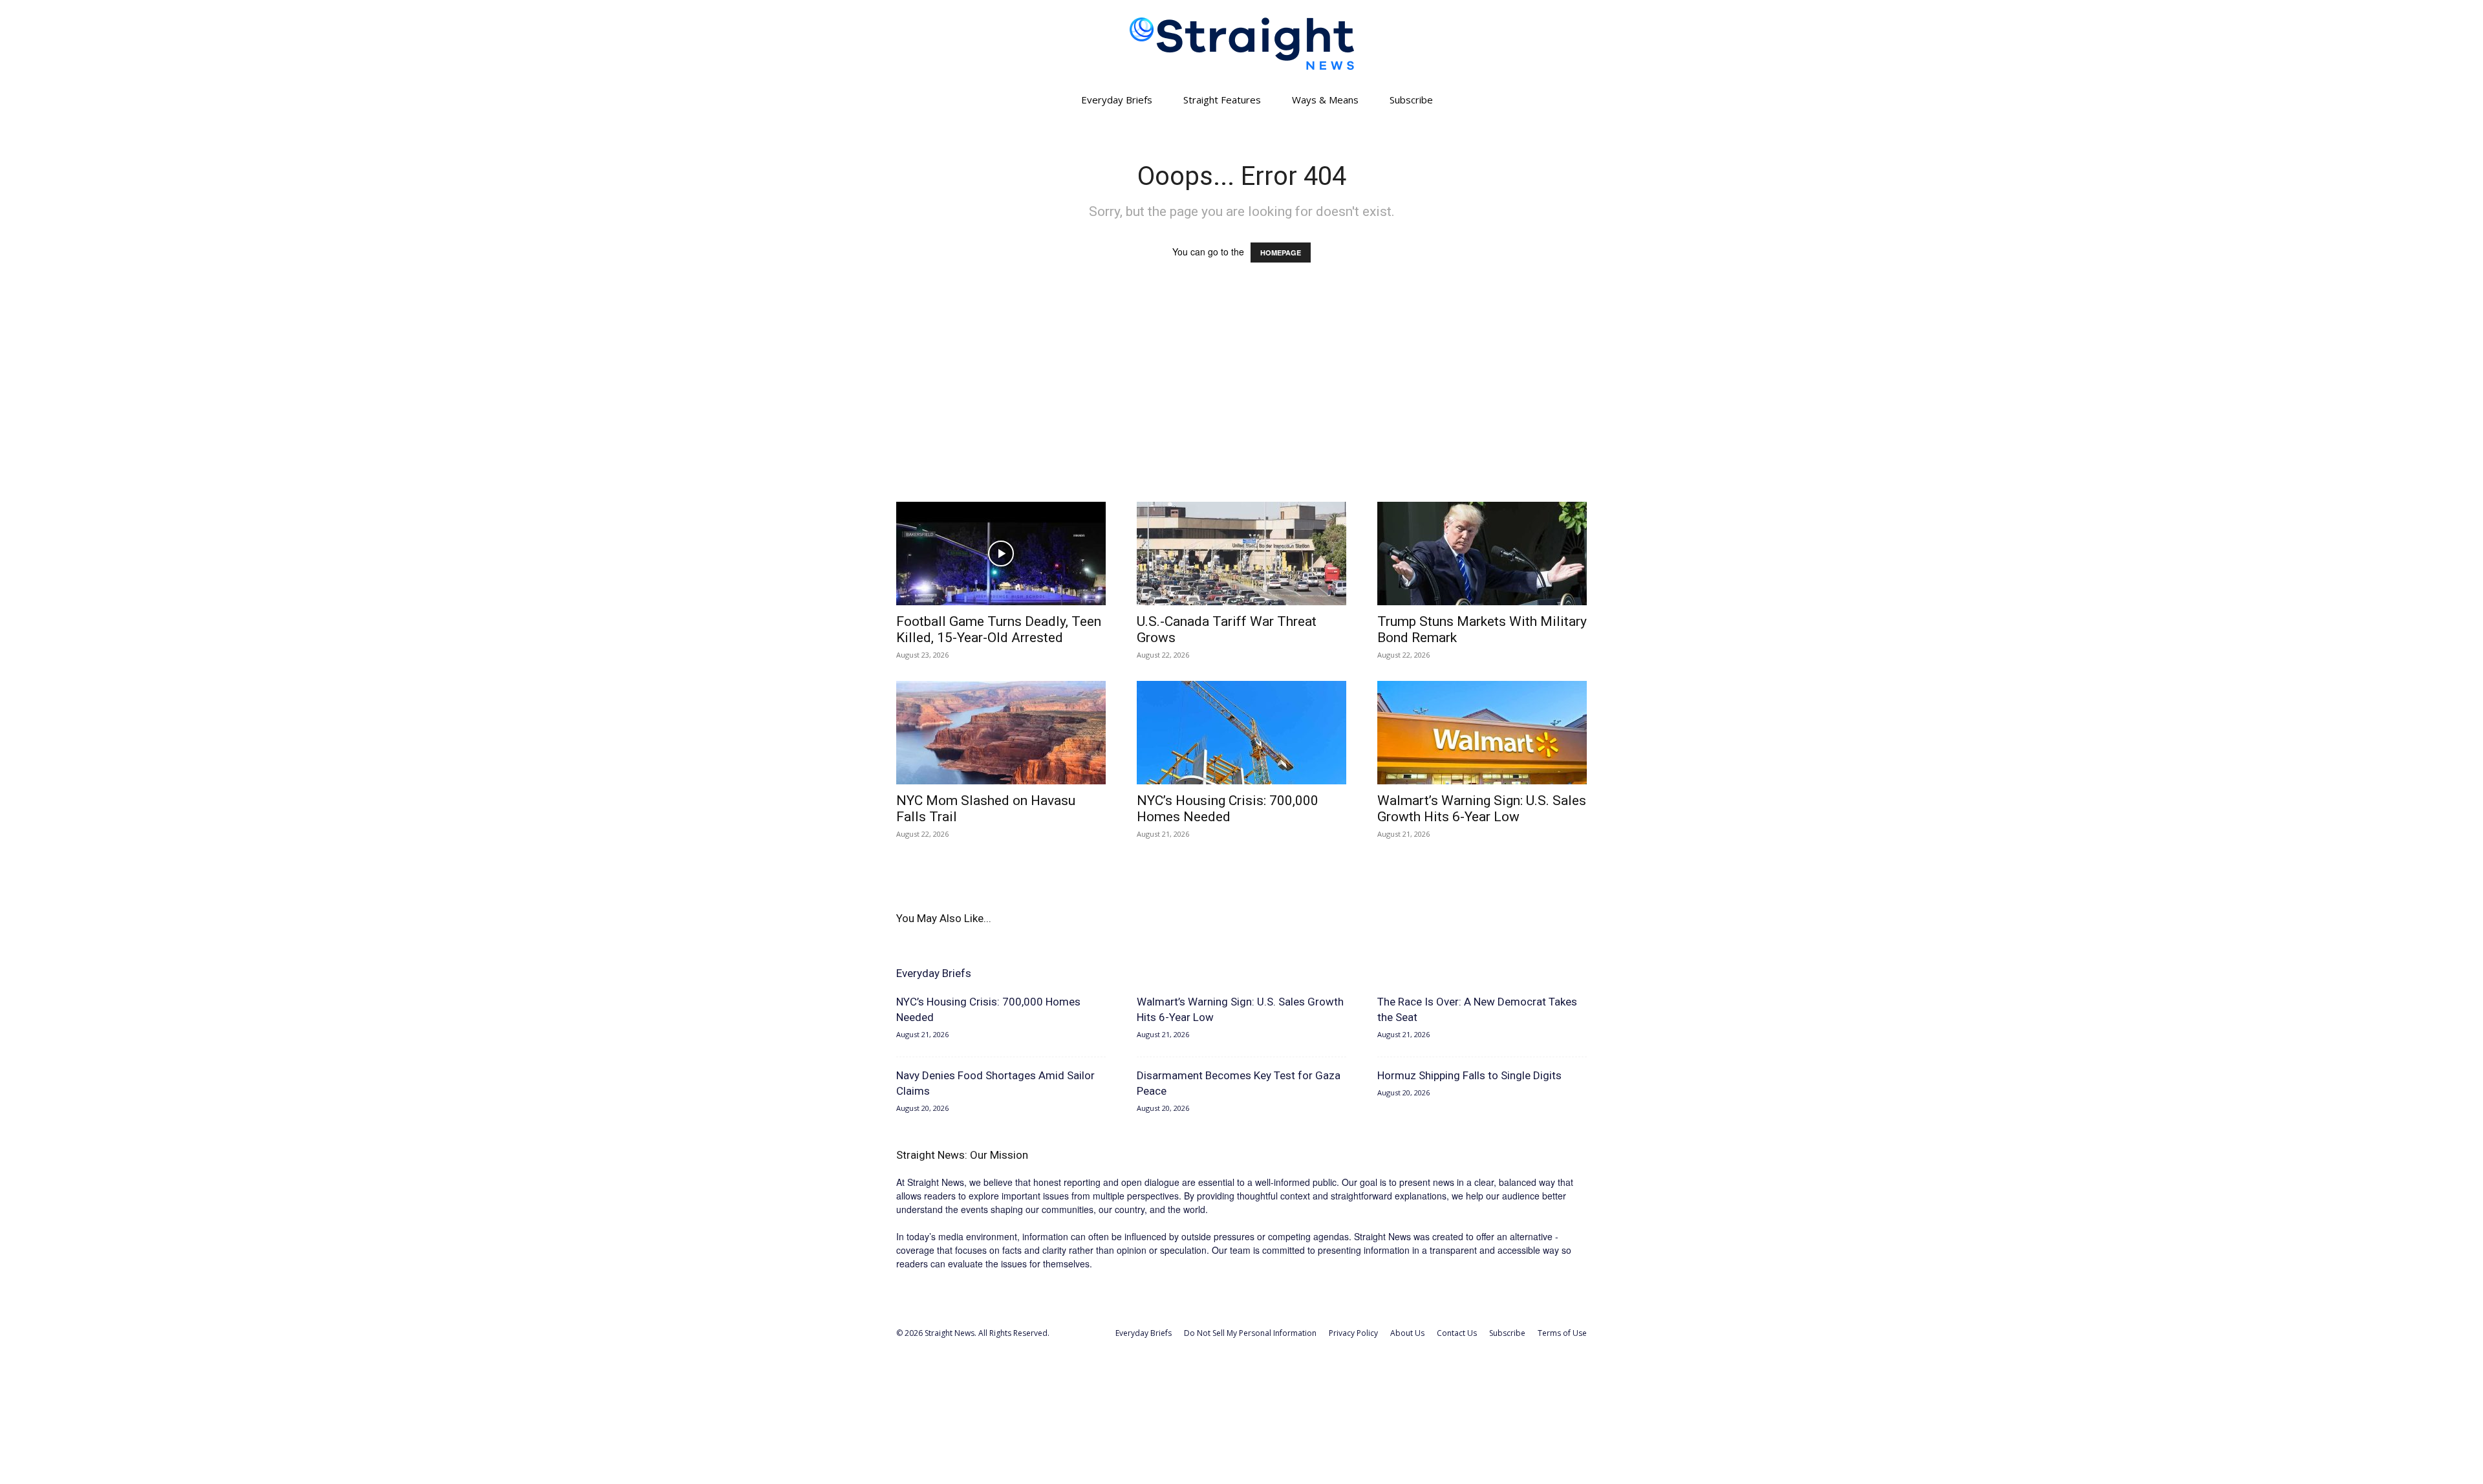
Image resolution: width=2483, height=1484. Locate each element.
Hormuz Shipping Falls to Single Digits (1469, 1075)
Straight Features (1222, 100)
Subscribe (1411, 100)
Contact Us (1457, 1333)
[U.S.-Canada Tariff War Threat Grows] (1241, 554)
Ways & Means (1325, 100)
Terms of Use (1562, 1333)
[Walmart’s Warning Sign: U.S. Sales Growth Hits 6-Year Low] (1482, 733)
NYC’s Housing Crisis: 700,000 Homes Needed (1228, 809)
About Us (1407, 1333)
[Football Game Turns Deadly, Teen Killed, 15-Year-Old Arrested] (1001, 554)
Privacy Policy (1353, 1333)
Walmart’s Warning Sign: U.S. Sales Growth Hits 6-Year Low (1482, 809)
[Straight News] (1241, 44)
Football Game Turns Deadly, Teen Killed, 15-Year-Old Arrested (999, 629)
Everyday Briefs (1117, 100)
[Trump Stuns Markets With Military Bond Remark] (1482, 554)
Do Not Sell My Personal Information (1250, 1333)
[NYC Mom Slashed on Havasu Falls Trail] (1001, 733)
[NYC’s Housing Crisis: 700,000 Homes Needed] (1241, 733)
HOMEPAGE (1281, 253)
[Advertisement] (1241, 394)
